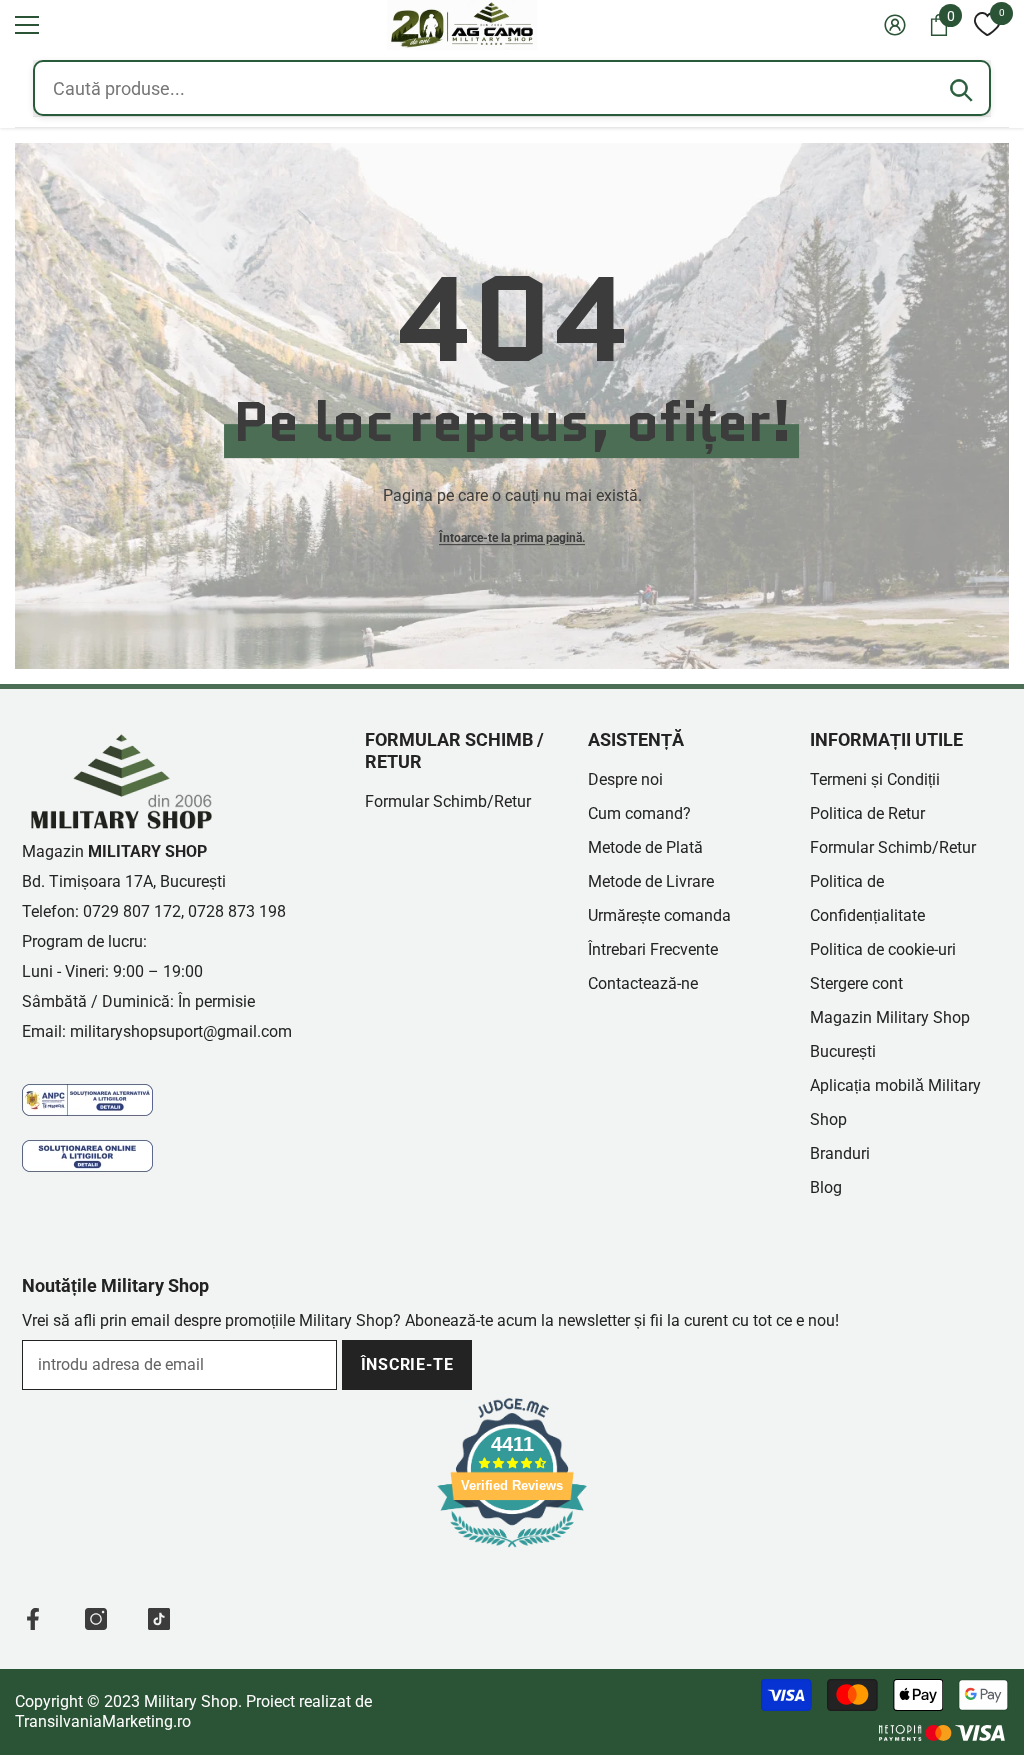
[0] (987, 25)
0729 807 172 (132, 911)
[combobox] (512, 88)
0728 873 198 (237, 911)
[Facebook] (33, 1619)
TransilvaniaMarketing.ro (103, 1721)
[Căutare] (961, 90)
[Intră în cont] (895, 25)
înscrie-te (407, 1364)
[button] (27, 25)
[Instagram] (96, 1619)
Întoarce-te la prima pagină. (512, 538)
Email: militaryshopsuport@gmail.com (157, 1031)
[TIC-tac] (159, 1619)
